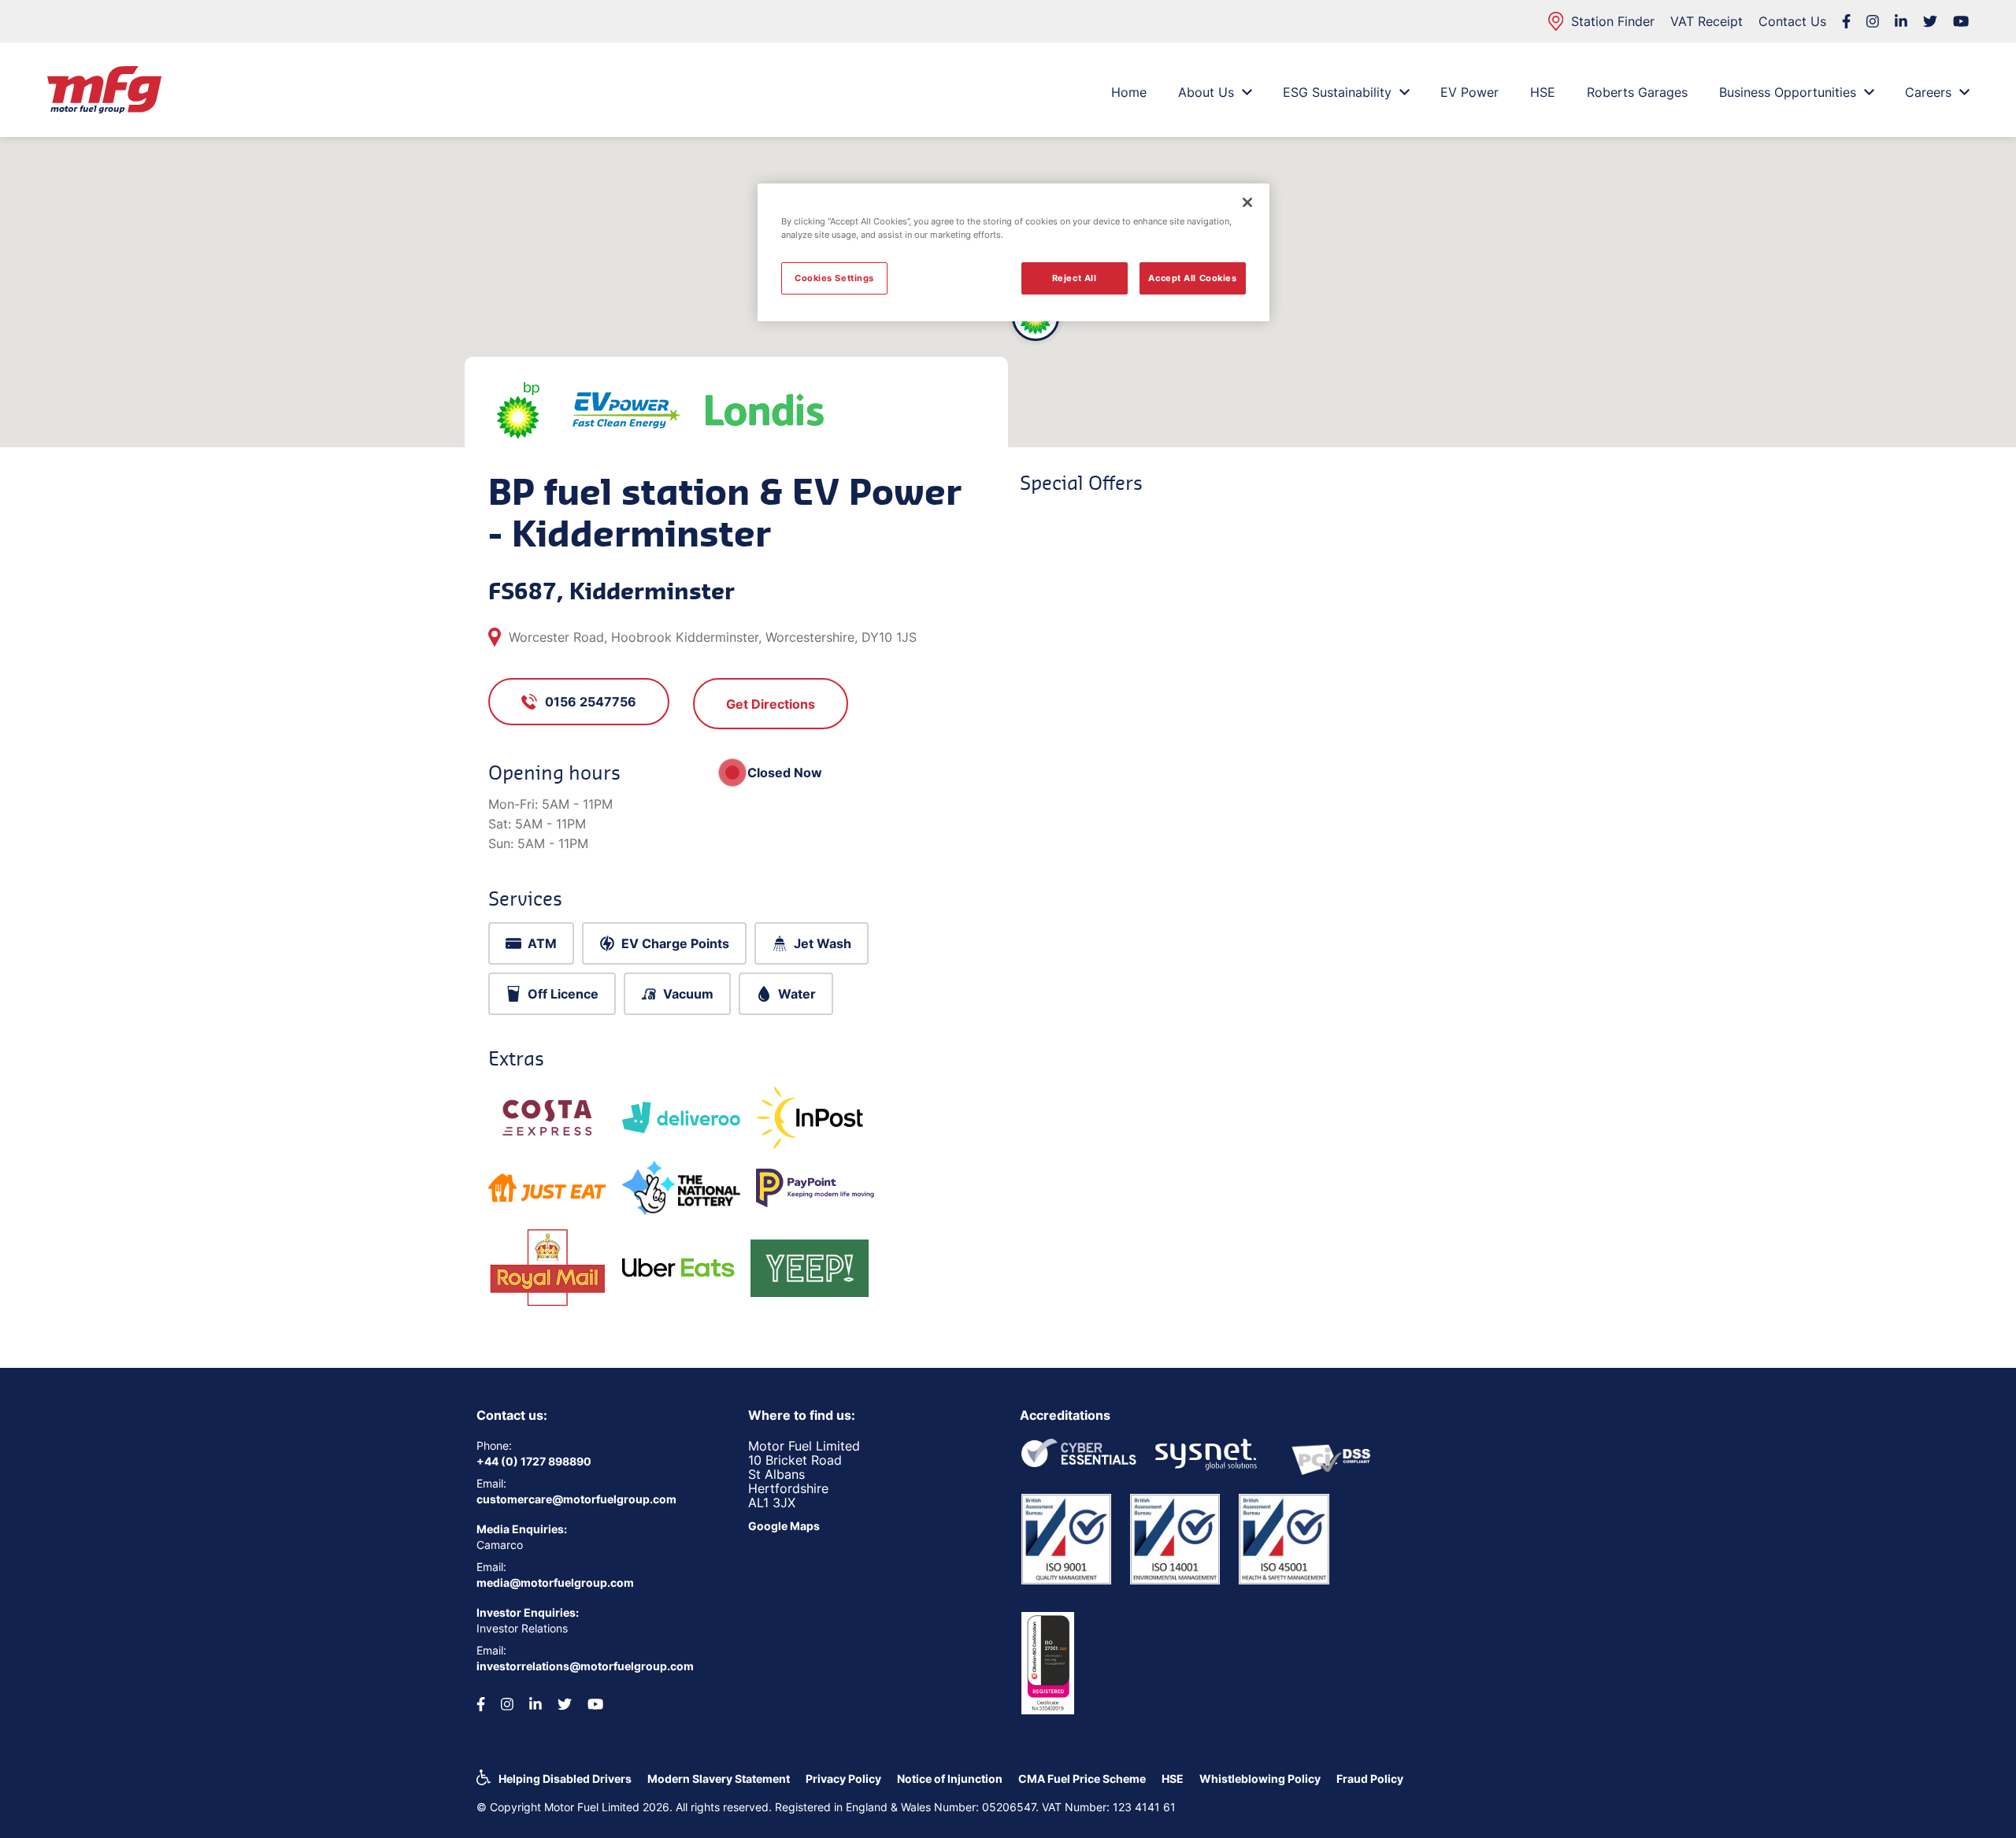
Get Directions (771, 704)
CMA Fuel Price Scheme (1082, 1779)
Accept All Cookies (1192, 278)
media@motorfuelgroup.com (555, 1582)
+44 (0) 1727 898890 (534, 1461)
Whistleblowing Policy (1260, 1779)
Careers (1928, 92)
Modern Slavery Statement (719, 1779)
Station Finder (1613, 21)
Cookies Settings (834, 278)
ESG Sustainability (1337, 92)
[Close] (1247, 202)
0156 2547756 (591, 702)
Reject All (1075, 278)
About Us (1206, 92)
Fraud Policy (1370, 1779)
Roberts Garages (1637, 92)
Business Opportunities (1788, 92)
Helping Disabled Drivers (565, 1779)
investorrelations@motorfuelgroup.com (585, 1666)
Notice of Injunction (950, 1779)
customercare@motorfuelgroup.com (576, 1499)
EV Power (1469, 92)
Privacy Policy (843, 1779)
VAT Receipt (1707, 21)
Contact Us (1792, 21)
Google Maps (784, 1526)
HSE (1543, 92)
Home (1129, 92)
